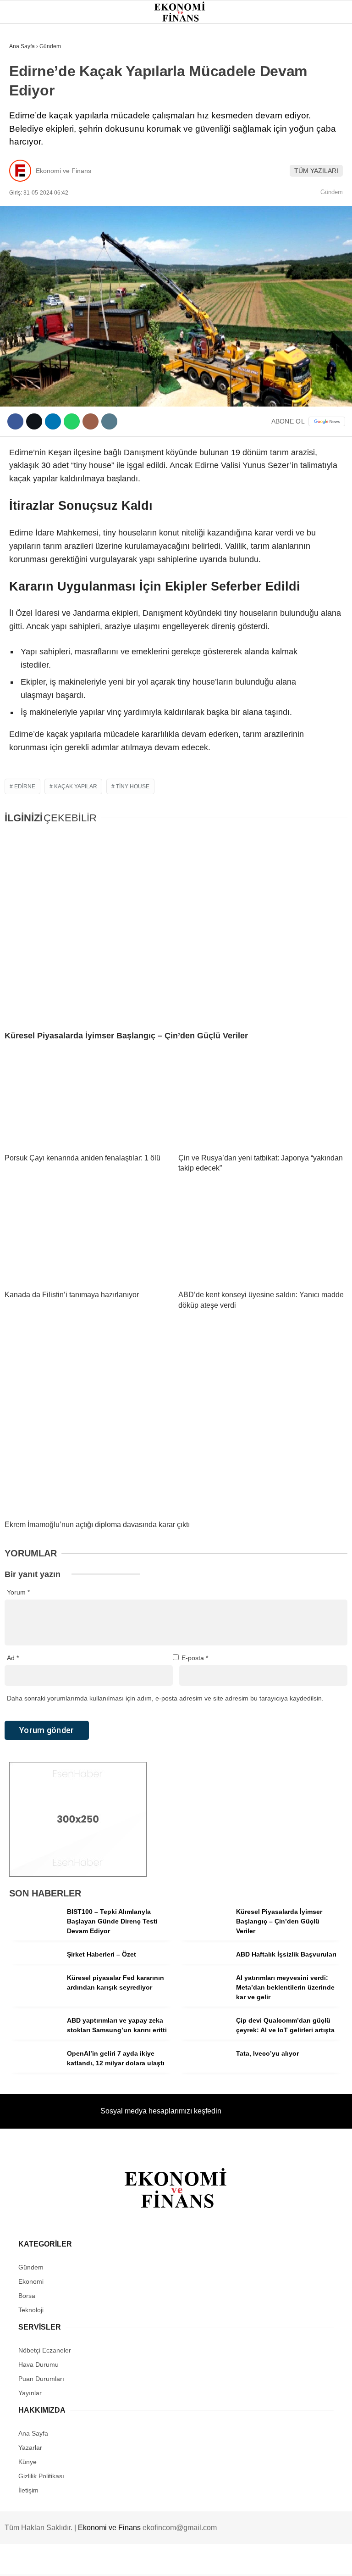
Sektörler (32, 169)
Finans (25, 113)
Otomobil (30, 206)
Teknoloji (31, 187)
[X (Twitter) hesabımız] (113, 2561)
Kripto (25, 150)
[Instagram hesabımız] (168, 2561)
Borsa (24, 131)
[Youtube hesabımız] (224, 2561)
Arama (258, 45)
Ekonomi (28, 94)
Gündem (27, 75)
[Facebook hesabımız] (57, 2561)
